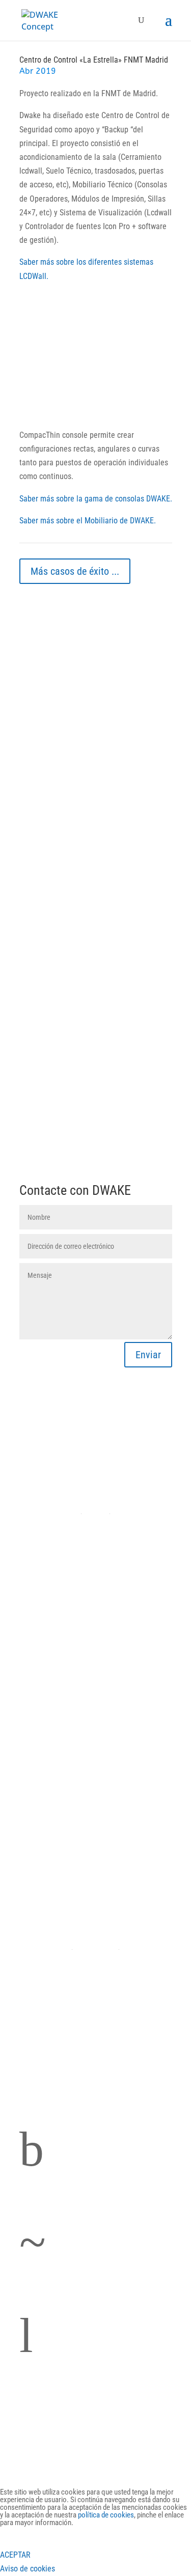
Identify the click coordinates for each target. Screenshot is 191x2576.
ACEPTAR (15, 2555)
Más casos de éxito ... (75, 571)
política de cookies (106, 2515)
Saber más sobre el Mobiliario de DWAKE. (88, 521)
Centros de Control (95, 1684)
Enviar (148, 1355)
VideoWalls (96, 1978)
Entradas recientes (52, 604)
